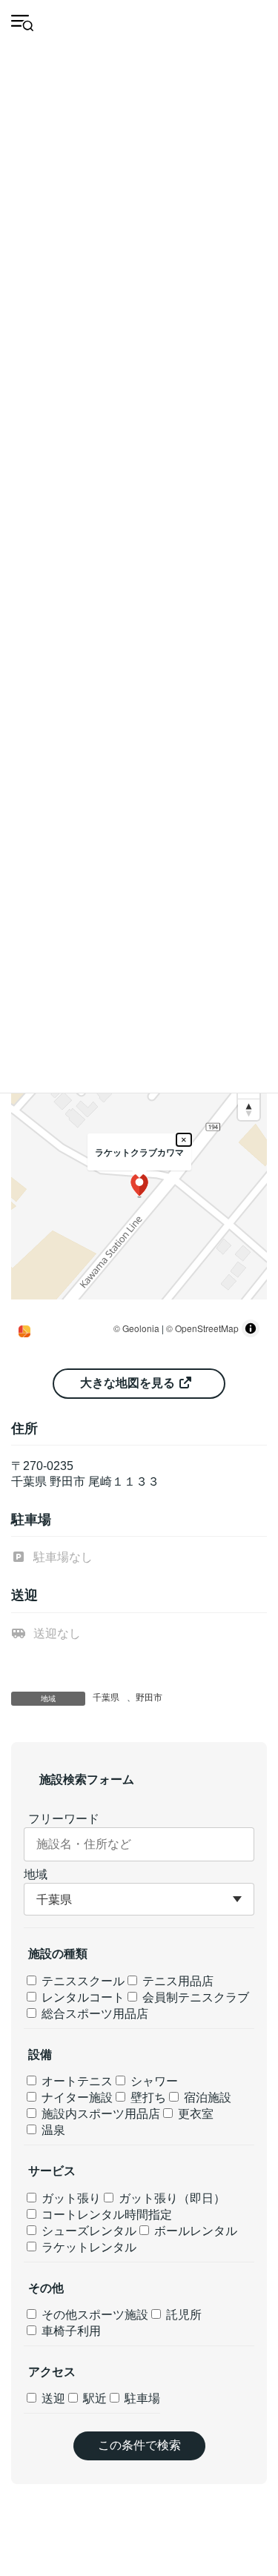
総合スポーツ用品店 (93, 2014)
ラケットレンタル (87, 2247)
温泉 (52, 2130)
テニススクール (82, 1981)
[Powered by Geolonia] (24, 1331)
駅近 (93, 2398)
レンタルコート (82, 1997)
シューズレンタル (87, 2231)
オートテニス (76, 2081)
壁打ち (147, 2097)
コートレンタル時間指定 (105, 2215)
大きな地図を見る (129, 1383)
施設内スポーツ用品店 (99, 2114)
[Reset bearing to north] (249, 1109)
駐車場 (141, 2398)
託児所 (182, 2315)
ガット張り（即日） (171, 2198)
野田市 (149, 1698)
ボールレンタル (194, 2231)
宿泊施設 (206, 2097)
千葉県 (106, 1698)
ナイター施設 (76, 2097)
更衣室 (194, 2114)
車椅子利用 (70, 2331)
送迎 (52, 2398)
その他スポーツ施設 (93, 2315)
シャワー (153, 2081)
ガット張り (70, 2198)
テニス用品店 (176, 1981)
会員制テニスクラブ (194, 1997)
